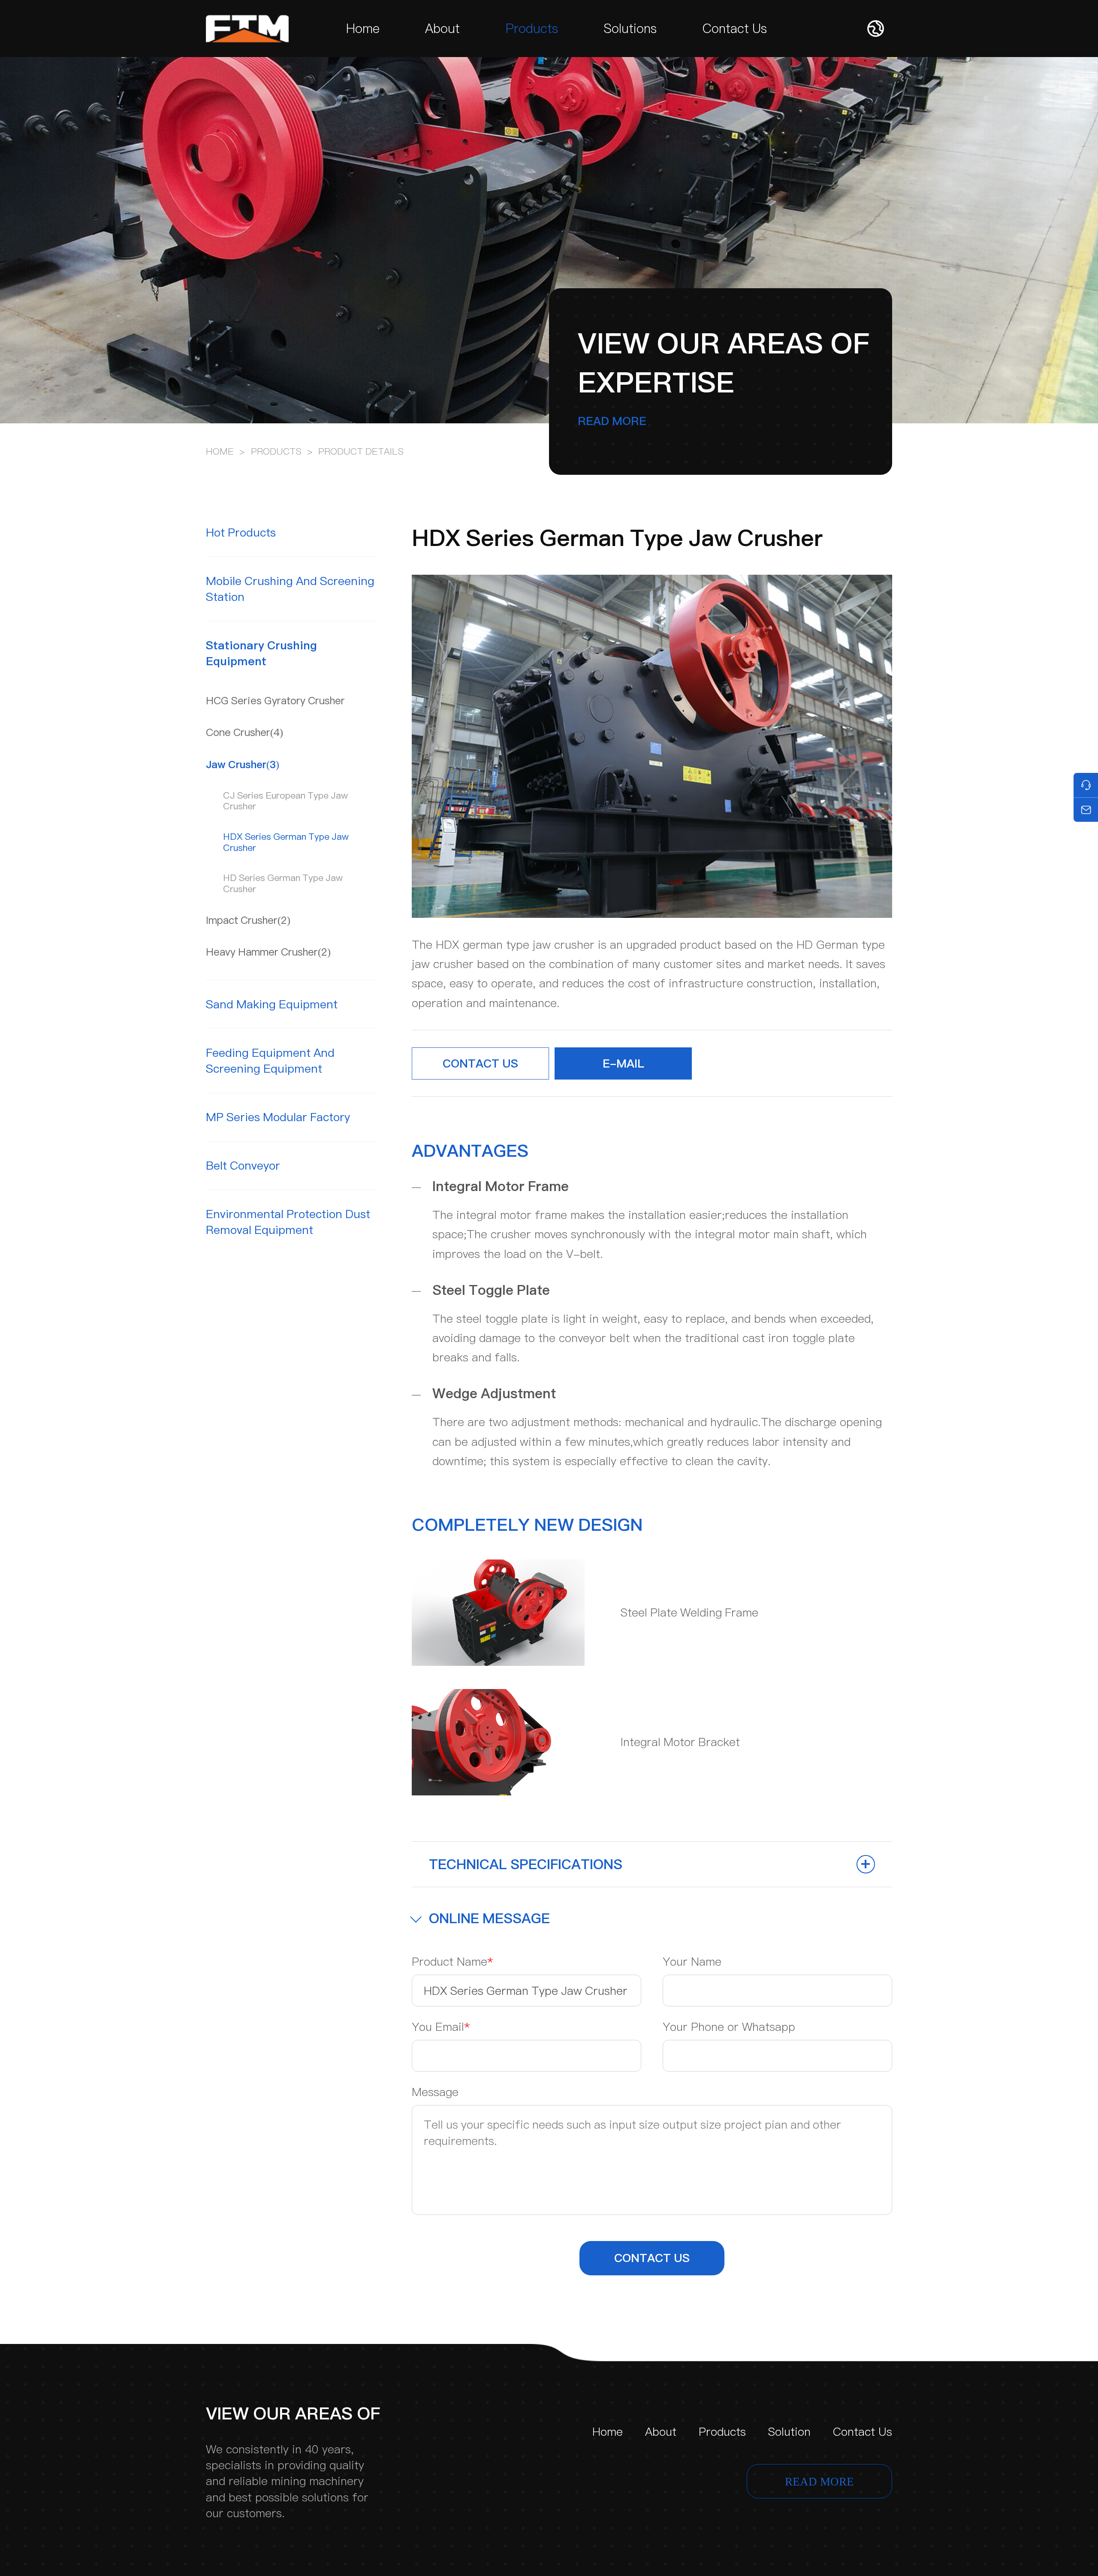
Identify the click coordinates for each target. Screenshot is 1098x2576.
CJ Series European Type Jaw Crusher (285, 801)
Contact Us (735, 29)
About (442, 29)
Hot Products (241, 532)
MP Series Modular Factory (278, 1117)
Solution (789, 2432)
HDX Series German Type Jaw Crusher (286, 842)
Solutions (630, 29)
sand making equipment (272, 1004)
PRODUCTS (276, 451)
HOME (220, 451)
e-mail (623, 1063)
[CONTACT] (1086, 785)
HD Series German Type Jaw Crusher (283, 883)
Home (363, 29)
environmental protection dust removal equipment (288, 1222)
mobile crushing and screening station (290, 589)
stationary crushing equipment (261, 653)
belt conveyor (243, 1166)
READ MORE (612, 421)
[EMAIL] (1086, 810)
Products (532, 29)
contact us (652, 2258)
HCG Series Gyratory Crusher (275, 701)
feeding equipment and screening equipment (270, 1061)
